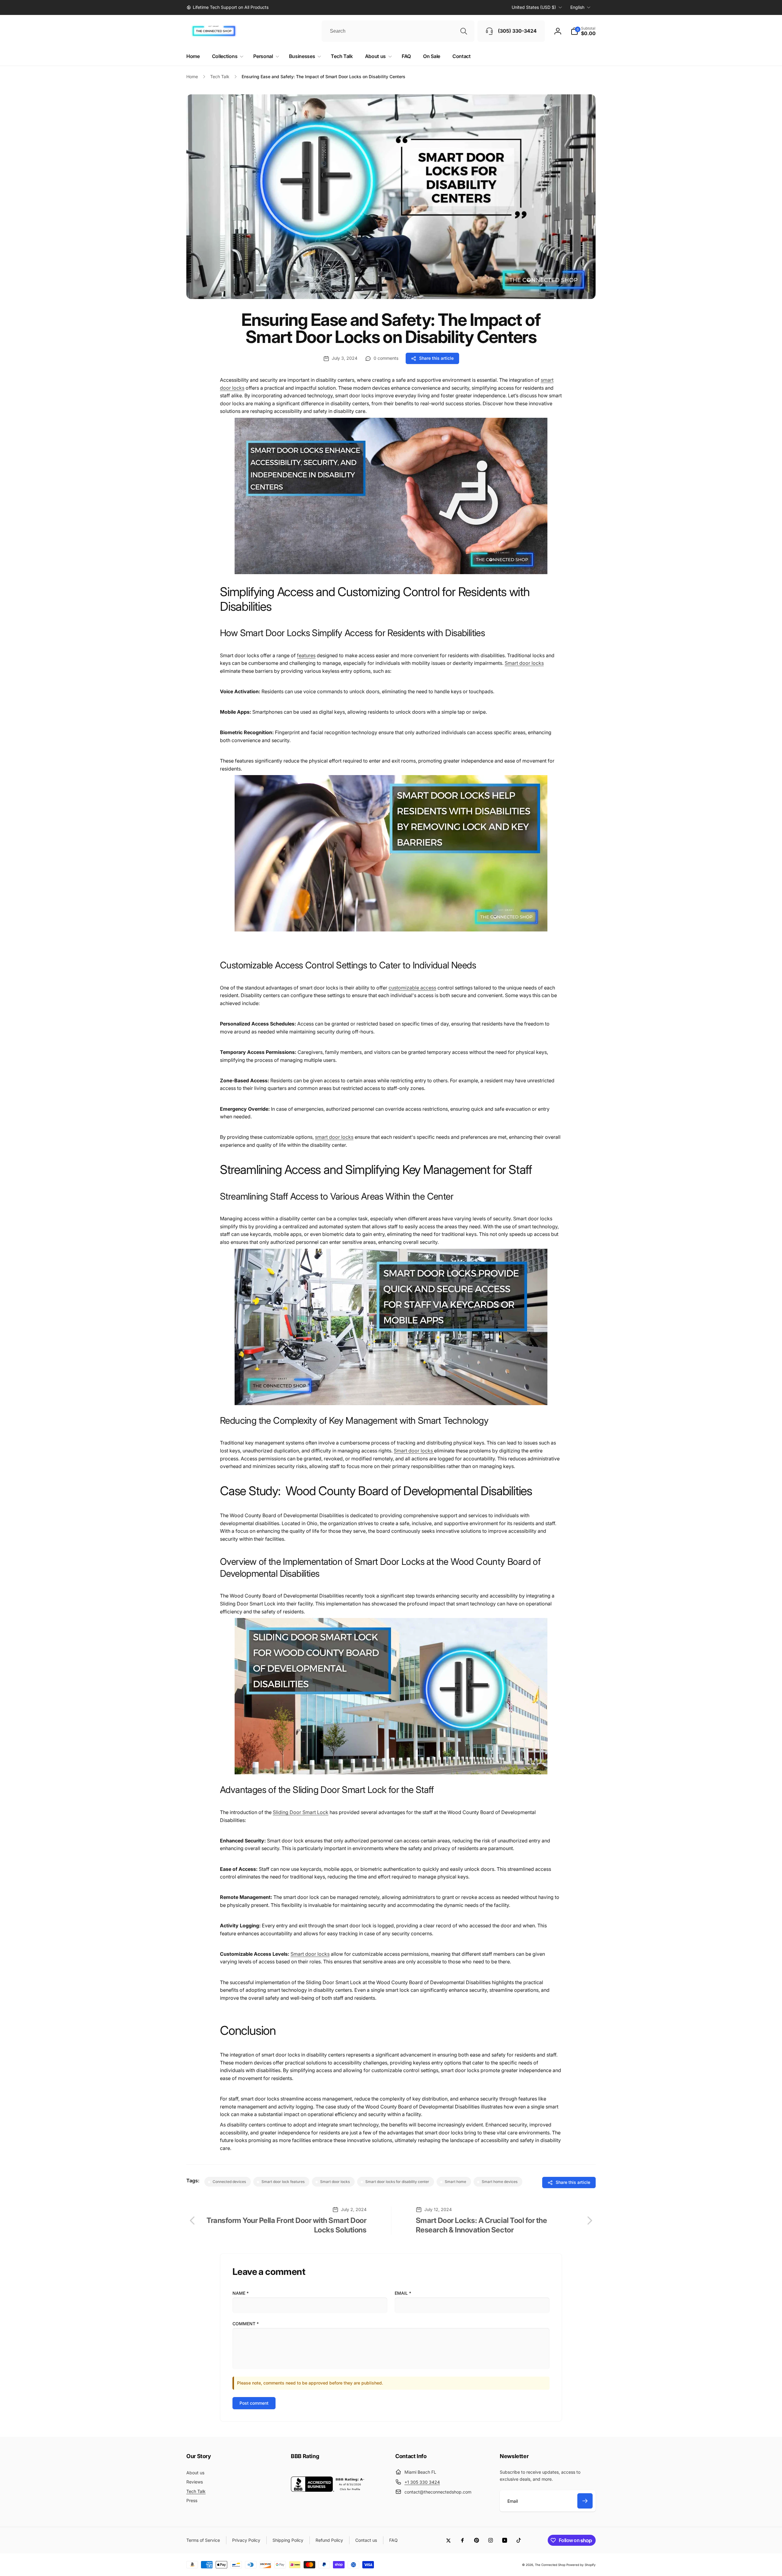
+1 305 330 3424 (422, 2482)
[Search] (464, 31)
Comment (246, 2324)
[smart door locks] (391, 577)
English (577, 7)
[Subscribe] (585, 2501)
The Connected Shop (550, 2565)
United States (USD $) (534, 7)
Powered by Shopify (581, 2565)
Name (241, 2293)
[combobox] (398, 31)
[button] (583, 31)
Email (403, 2293)
